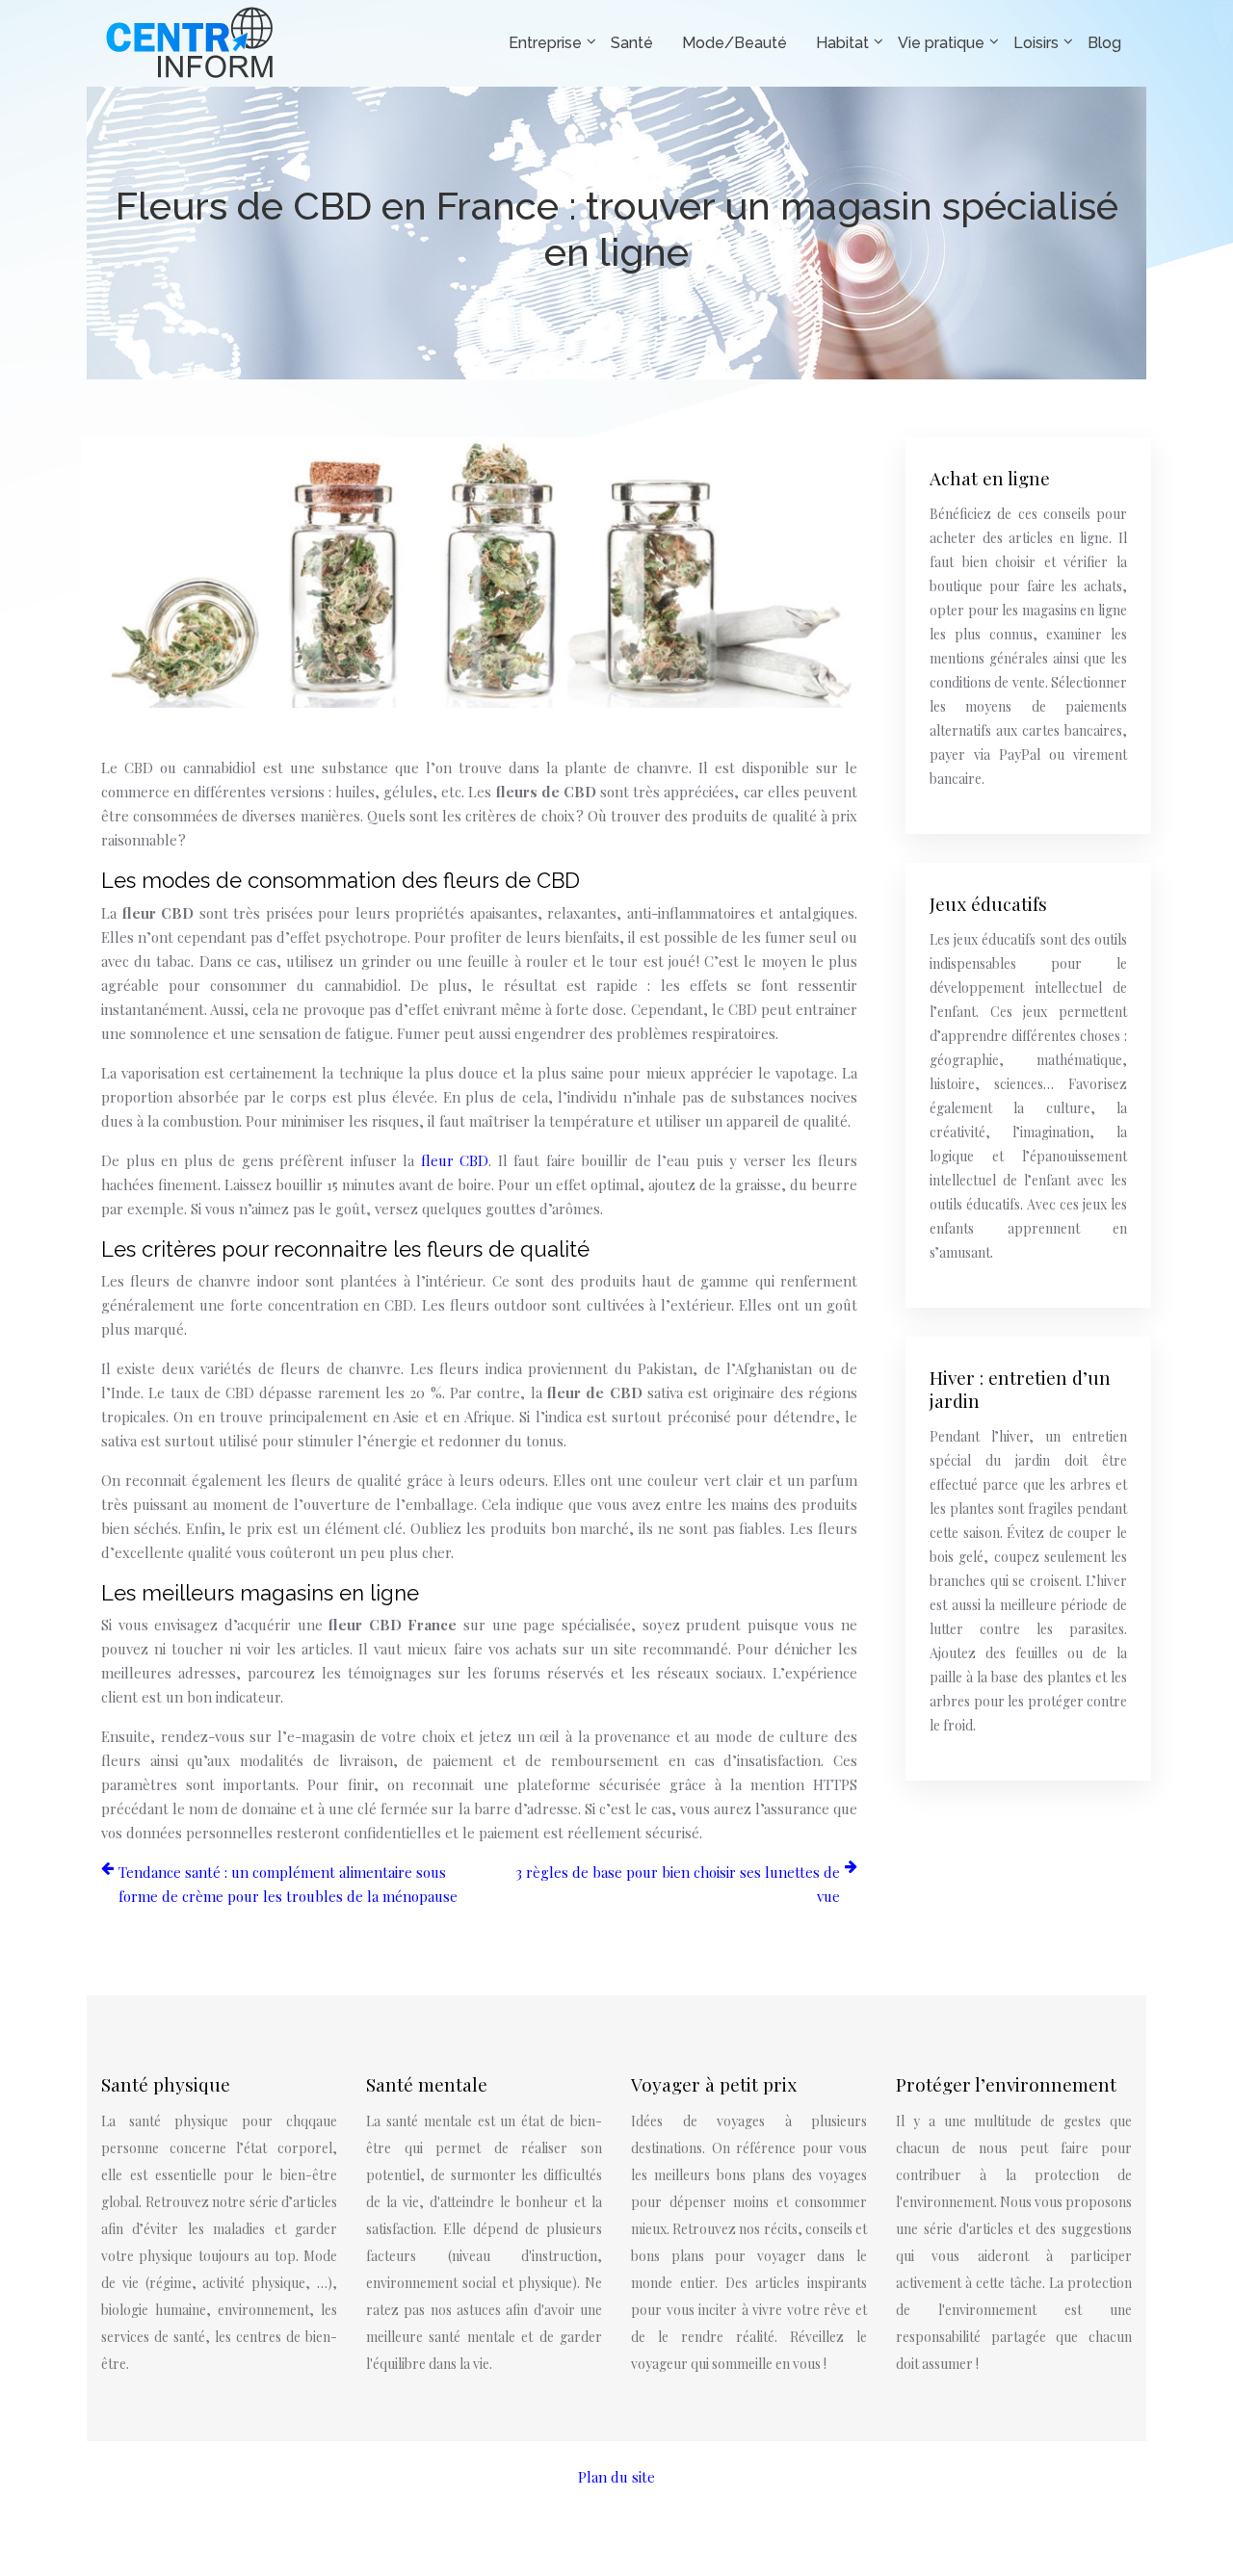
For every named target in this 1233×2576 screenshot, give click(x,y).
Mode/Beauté (735, 43)
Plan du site (616, 2477)
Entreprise (545, 43)
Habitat (842, 43)
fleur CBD (455, 1160)
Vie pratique (941, 43)
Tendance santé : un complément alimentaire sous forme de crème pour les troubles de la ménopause (288, 1884)
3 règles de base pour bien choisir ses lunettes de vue (678, 1884)
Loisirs (1036, 43)
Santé (632, 43)
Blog (1104, 43)
